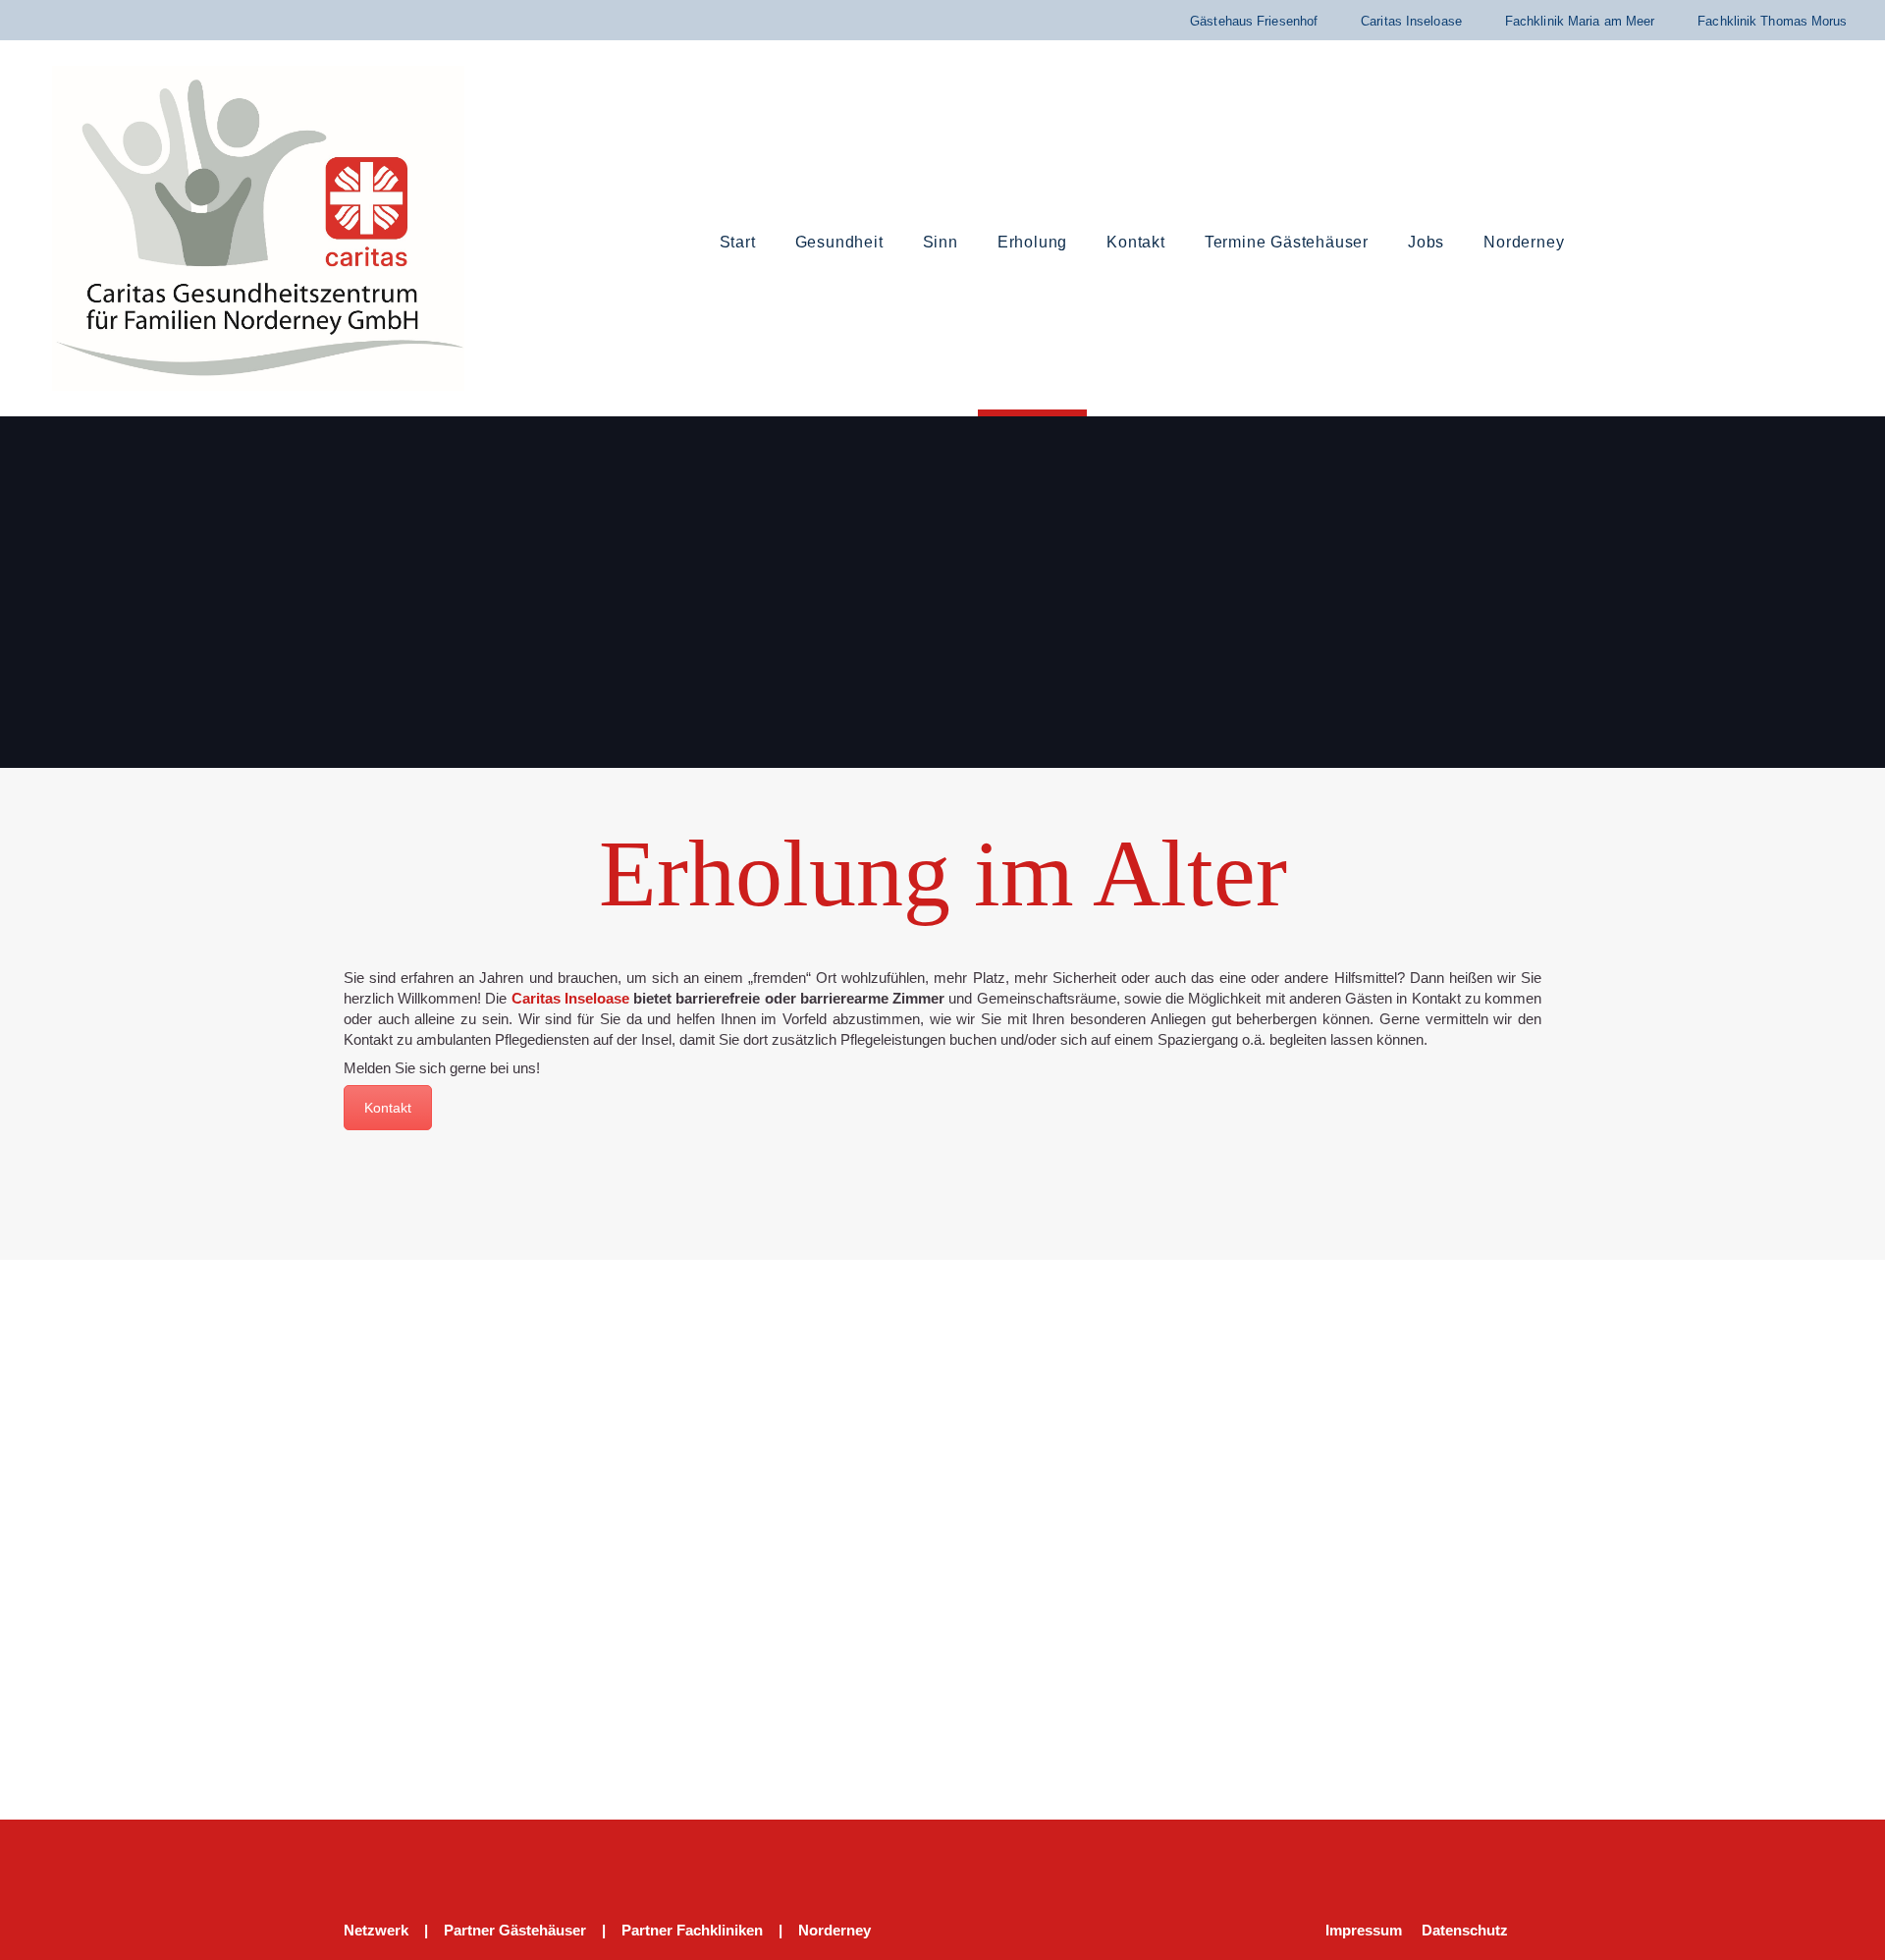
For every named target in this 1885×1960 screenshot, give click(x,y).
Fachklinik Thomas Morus (1772, 21)
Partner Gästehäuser (515, 1930)
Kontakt (388, 1108)
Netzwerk (376, 1930)
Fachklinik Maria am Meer (1580, 21)
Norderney (835, 1930)
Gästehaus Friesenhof (1254, 21)
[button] (1747, 244)
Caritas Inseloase (1411, 21)
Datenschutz (1465, 1930)
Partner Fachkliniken (692, 1930)
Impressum (1364, 1930)
